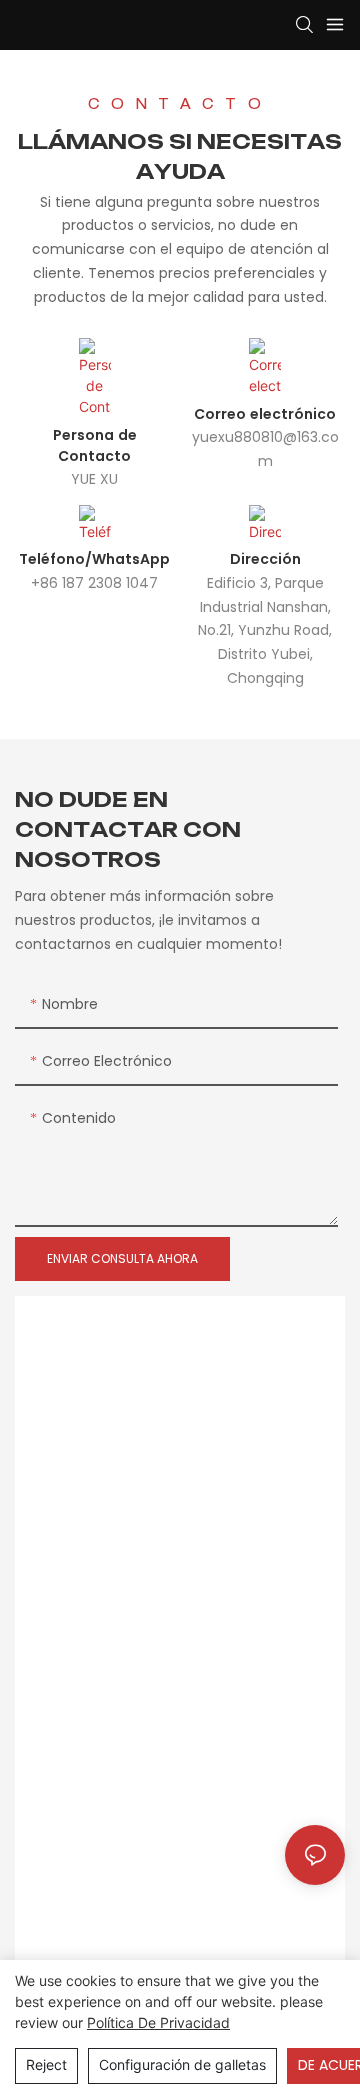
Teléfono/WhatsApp (94, 559)
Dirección (265, 559)
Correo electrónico (265, 414)
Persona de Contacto (95, 445)
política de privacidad (158, 2022)
